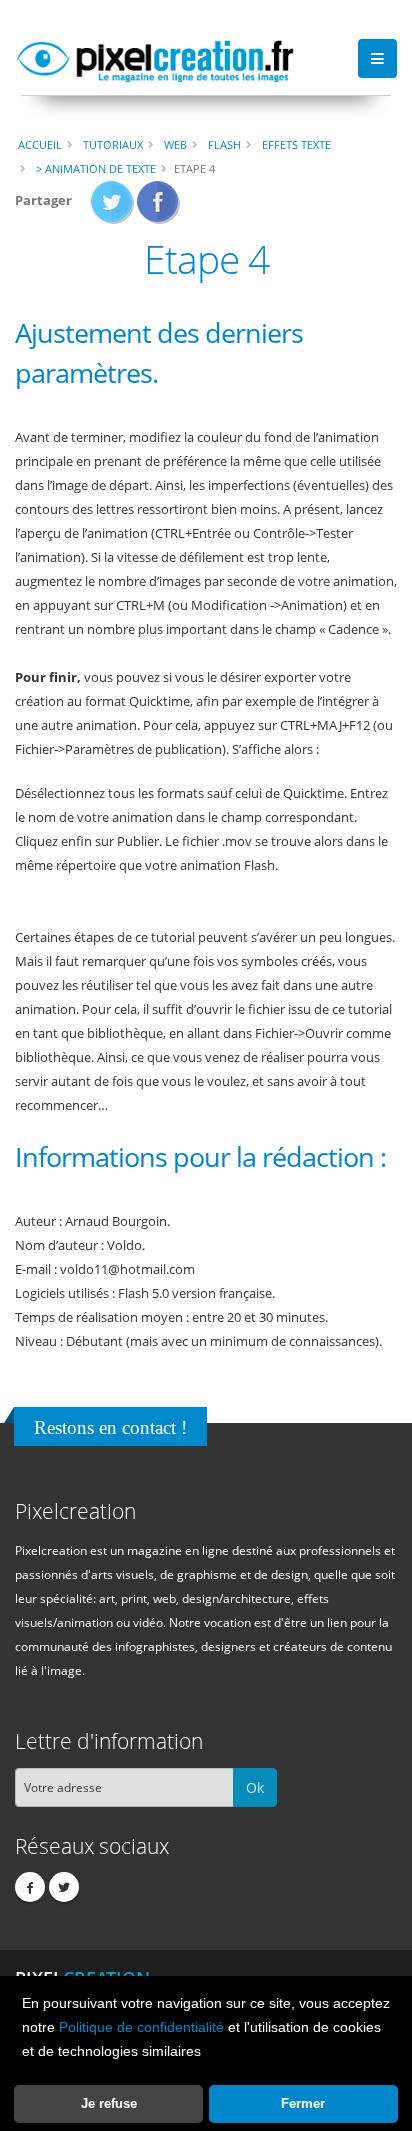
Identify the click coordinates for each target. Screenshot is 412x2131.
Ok (255, 1787)
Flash (224, 144)
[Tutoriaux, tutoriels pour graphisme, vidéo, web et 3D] (155, 58)
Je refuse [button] (109, 2103)
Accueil (40, 144)
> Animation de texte (96, 168)
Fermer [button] (303, 2103)
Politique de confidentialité (141, 2027)
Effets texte (296, 144)
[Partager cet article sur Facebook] (158, 208)
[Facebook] (30, 1887)
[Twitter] (64, 1887)
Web (175, 144)
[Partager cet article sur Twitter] (112, 208)
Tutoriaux (113, 144)
